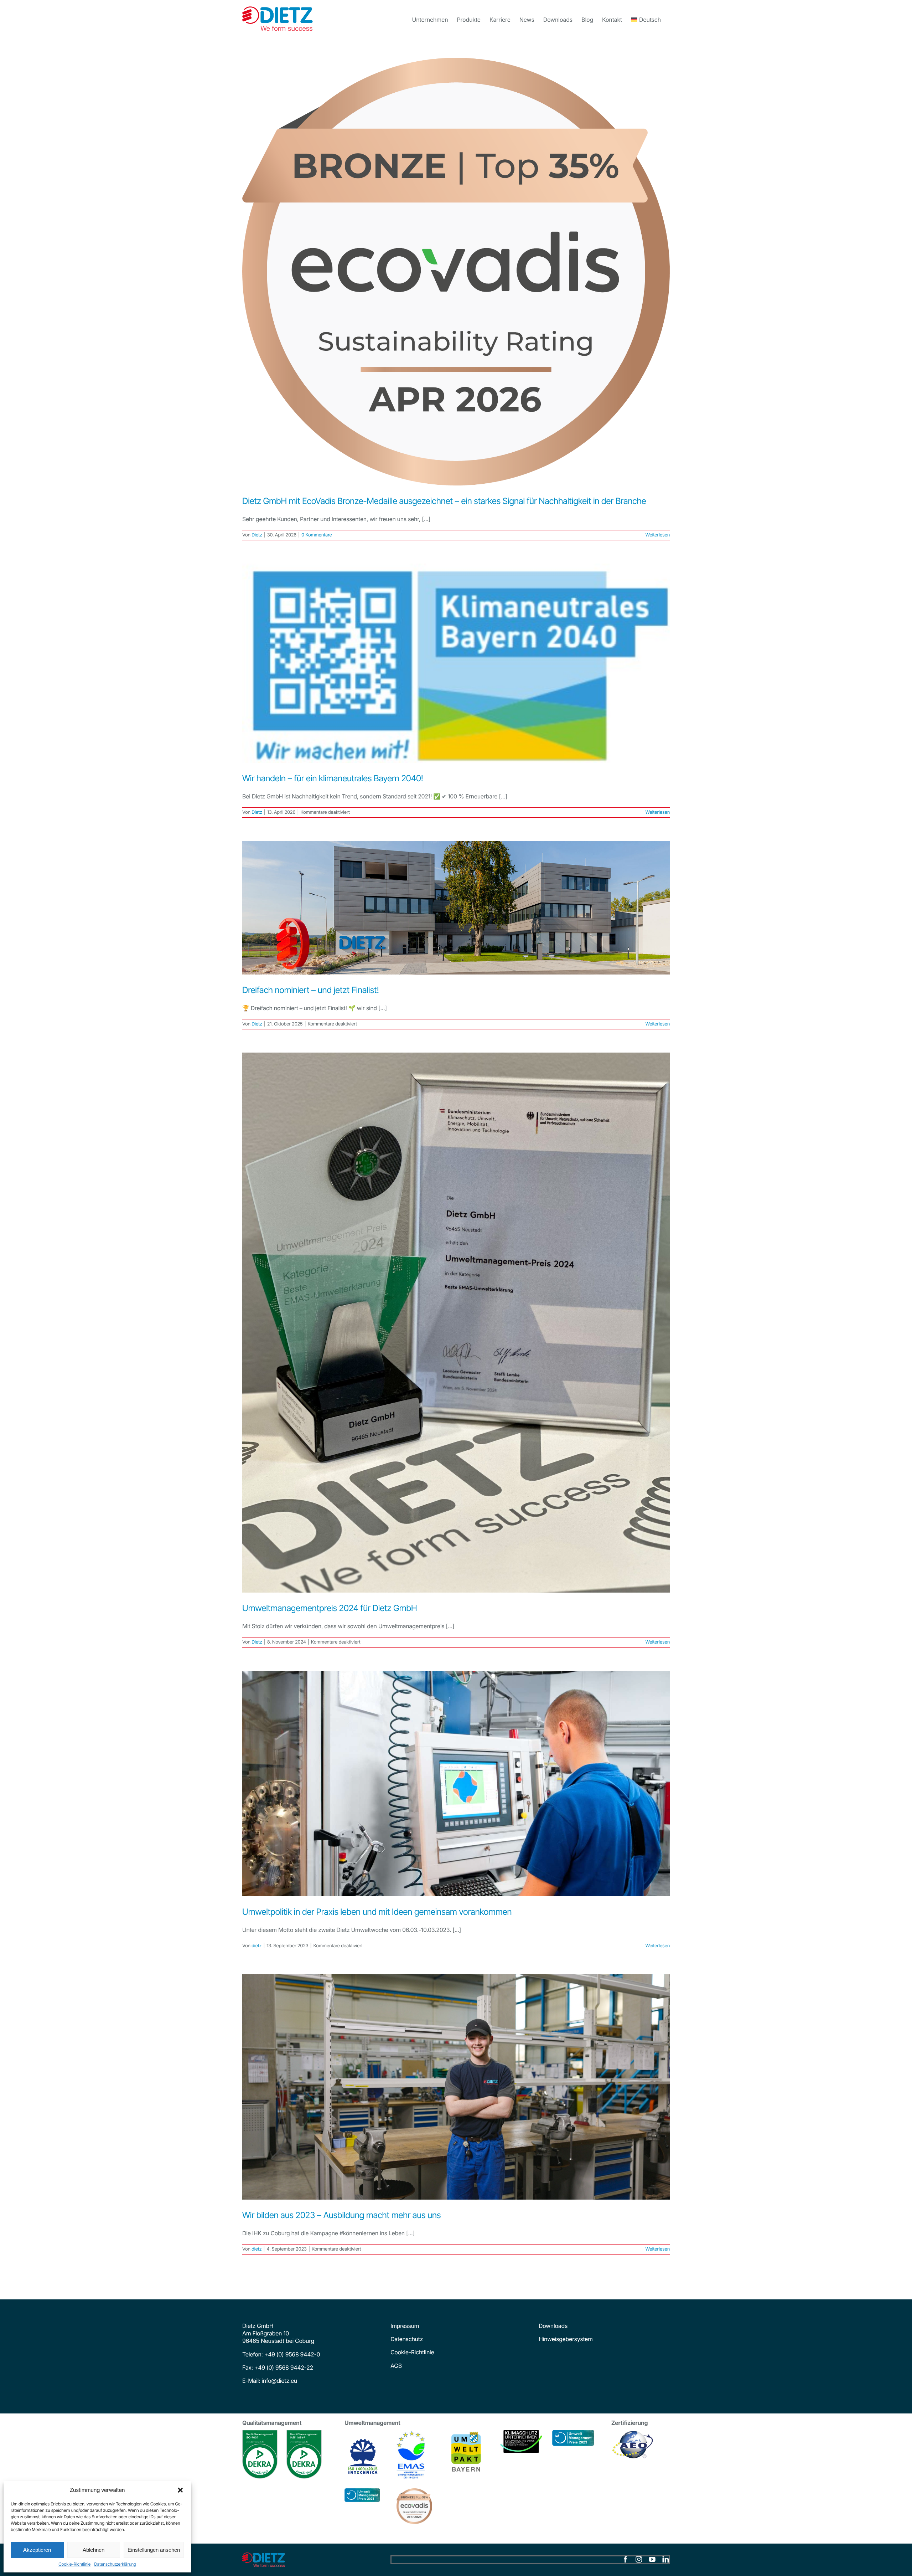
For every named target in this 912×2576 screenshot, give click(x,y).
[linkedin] (665, 2560)
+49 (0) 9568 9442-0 (292, 2354)
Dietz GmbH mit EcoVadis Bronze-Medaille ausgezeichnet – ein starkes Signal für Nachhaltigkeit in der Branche (444, 501)
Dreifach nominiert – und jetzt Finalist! (311, 990)
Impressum (405, 2326)
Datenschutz (407, 2339)
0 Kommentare (317, 535)
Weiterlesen (657, 535)
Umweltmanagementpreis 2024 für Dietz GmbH (330, 1608)
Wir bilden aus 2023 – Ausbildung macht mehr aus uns (341, 2215)
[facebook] (625, 2560)
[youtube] (652, 2560)
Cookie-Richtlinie (74, 2564)
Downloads (553, 2326)
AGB (396, 2366)
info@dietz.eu (279, 2381)
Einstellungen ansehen (154, 2550)
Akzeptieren (37, 2550)
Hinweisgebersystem (566, 2339)
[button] (180, 2490)
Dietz (257, 535)
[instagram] (639, 2560)
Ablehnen (94, 2550)
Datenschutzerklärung (115, 2564)
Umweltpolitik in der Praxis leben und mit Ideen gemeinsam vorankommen (377, 1912)
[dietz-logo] (264, 2555)
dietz (256, 1946)
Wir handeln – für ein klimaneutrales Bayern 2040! (333, 778)
